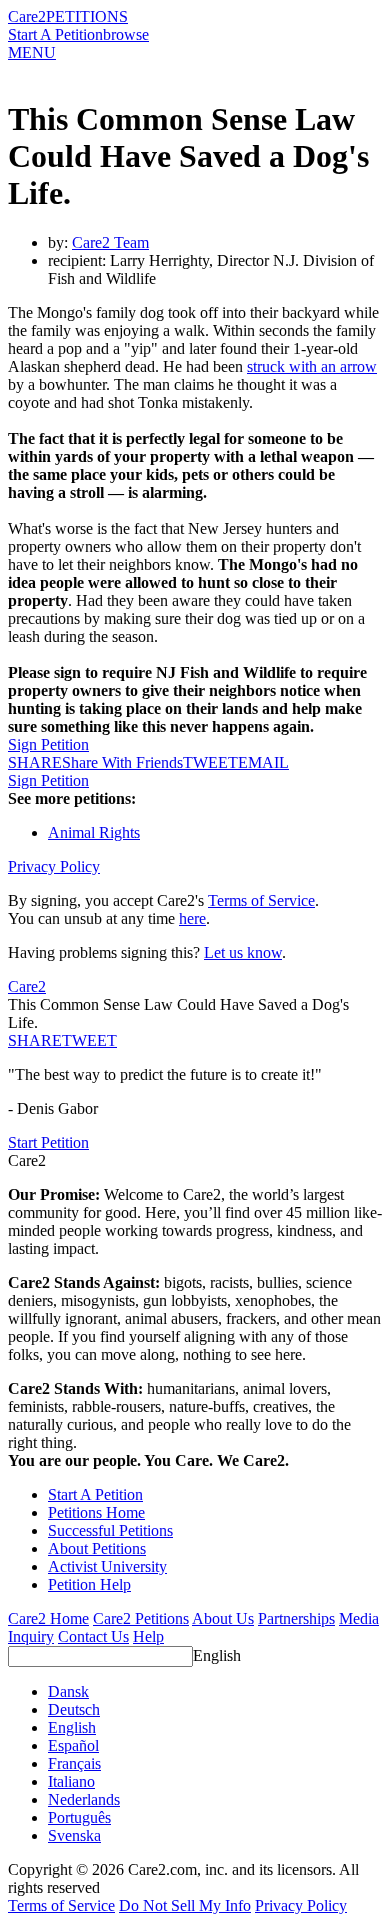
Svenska (74, 1835)
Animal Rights (94, 832)
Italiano (71, 1781)
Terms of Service (261, 900)
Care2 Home (48, 1618)
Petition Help (89, 1584)
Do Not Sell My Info (185, 1905)
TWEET (210, 762)
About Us (223, 1618)
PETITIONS (87, 16)
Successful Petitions (110, 1530)
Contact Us (93, 1636)
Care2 (27, 16)
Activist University (107, 1566)
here (192, 918)
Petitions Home (96, 1512)
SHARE (35, 1040)
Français (74, 1763)
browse (126, 34)
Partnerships (296, 1618)
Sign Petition (48, 744)
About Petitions (97, 1548)
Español (73, 1745)
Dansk (68, 1691)
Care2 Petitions (141, 1618)
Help (148, 1636)
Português (79, 1817)
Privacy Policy (54, 866)
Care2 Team (110, 242)
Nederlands (84, 1799)
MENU (32, 52)
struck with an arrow (312, 366)
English (217, 1655)
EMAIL (263, 762)
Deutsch (74, 1709)
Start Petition (48, 1142)
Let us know (243, 952)
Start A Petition (55, 34)
